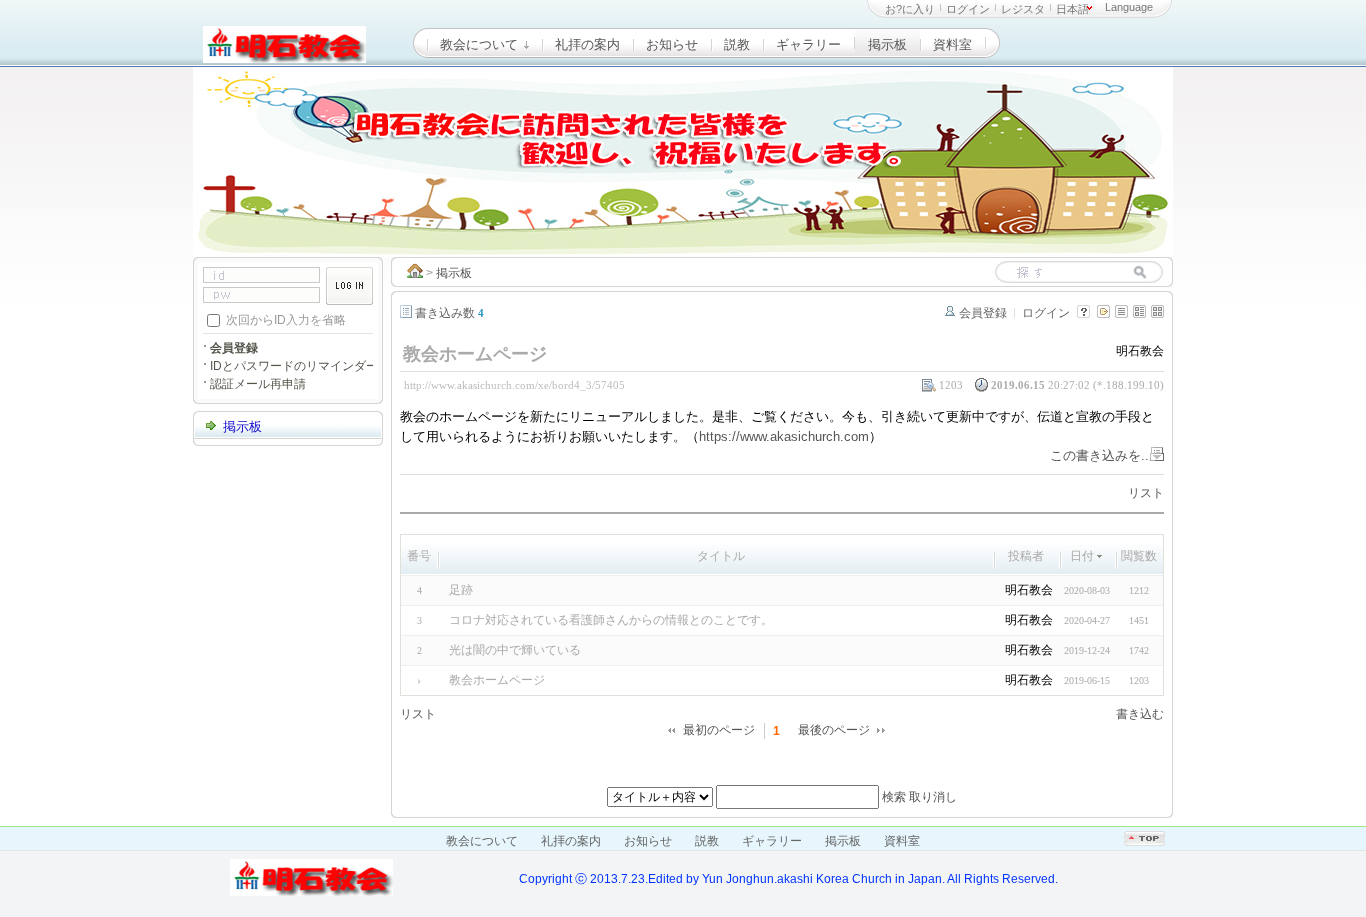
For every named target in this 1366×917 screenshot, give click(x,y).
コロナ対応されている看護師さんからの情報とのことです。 (611, 620)
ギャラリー (808, 44)
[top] (1144, 842)
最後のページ (834, 730)
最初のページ (719, 730)
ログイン (968, 9)
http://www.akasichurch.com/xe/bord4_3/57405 (514, 385)
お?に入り (910, 9)
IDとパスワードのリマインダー (294, 366)
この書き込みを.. (1099, 455)
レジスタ (1023, 9)
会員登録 (983, 313)
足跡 (461, 590)
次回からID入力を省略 (286, 319)
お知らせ (672, 44)
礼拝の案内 (587, 44)
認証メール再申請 (258, 384)
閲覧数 (1139, 556)
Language (1129, 7)
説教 (737, 44)
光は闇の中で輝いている (515, 650)
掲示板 (887, 44)
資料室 (952, 44)
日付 (1082, 556)
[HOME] (415, 273)
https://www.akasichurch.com (784, 436)
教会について (481, 44)
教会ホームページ (497, 680)
